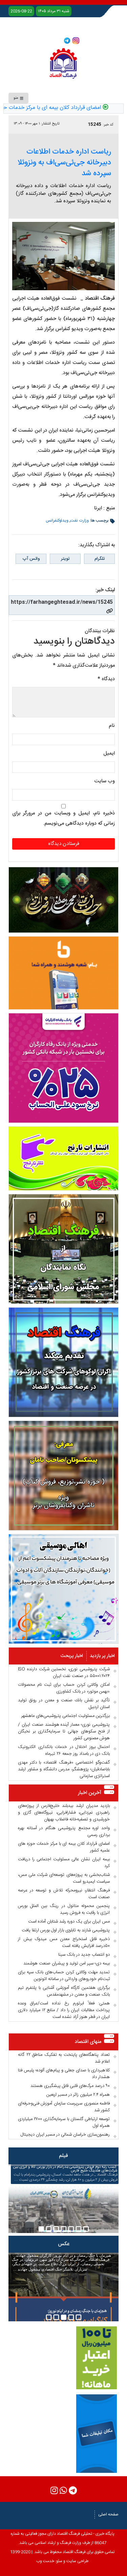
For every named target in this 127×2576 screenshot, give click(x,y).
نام (112, 726)
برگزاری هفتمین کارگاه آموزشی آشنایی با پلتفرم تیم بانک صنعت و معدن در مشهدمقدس (64, 1991)
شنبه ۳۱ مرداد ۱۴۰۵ (54, 11)
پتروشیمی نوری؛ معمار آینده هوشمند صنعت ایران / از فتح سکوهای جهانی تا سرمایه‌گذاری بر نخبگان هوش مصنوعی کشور (64, 1731)
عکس (64, 2244)
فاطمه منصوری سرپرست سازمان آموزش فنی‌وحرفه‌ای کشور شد (64, 2107)
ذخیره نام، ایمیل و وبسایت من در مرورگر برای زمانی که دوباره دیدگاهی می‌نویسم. (63, 818)
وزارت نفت (80, 521)
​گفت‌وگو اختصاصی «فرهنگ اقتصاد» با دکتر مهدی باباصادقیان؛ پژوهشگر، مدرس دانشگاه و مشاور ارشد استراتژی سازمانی (64, 1769)
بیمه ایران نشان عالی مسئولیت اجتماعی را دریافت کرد (64, 1863)
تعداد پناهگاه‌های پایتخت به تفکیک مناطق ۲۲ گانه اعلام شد (64, 2058)
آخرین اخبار (90, 1793)
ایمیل (109, 753)
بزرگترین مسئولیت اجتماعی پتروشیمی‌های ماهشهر (66, 1716)
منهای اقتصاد (88, 2042)
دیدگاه (106, 679)
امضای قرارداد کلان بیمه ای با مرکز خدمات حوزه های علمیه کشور (64, 1847)
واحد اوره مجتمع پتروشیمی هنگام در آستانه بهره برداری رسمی (64, 1832)
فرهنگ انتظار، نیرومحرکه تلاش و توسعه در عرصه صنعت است (64, 1894)
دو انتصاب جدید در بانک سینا (84, 1955)
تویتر (65, 559)
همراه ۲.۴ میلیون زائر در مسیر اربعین (78, 2095)
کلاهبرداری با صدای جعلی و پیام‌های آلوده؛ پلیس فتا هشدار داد (64, 2074)
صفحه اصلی (108, 2514)
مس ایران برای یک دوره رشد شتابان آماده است (69, 1922)
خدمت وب (45, 2561)
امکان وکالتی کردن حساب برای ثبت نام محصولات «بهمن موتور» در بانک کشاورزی (64, 1688)
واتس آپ (31, 559)
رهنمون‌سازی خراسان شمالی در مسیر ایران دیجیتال (65, 2135)
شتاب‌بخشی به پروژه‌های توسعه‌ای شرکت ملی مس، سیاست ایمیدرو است (64, 1878)
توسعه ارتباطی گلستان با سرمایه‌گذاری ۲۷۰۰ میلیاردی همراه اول (64, 2122)
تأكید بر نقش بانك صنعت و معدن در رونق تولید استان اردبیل (64, 1704)
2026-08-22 (21, 11)
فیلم (63, 2156)
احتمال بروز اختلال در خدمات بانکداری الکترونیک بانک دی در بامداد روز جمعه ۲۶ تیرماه (64, 1750)
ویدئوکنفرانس (57, 521)
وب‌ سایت (104, 781)
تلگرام (100, 559)
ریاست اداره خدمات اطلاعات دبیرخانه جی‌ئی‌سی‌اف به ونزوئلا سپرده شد (64, 163)
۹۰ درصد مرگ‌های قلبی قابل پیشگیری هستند (70, 2086)
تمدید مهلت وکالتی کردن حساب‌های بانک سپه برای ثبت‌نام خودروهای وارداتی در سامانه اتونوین (64, 1976)
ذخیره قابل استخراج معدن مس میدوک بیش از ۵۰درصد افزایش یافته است (64, 1942)
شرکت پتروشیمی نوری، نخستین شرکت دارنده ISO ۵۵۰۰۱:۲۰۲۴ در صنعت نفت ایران (64, 1673)
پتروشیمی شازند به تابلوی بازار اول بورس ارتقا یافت (66, 1930)
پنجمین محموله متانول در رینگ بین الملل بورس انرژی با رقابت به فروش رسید (64, 1909)
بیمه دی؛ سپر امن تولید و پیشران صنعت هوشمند (67, 1963)
